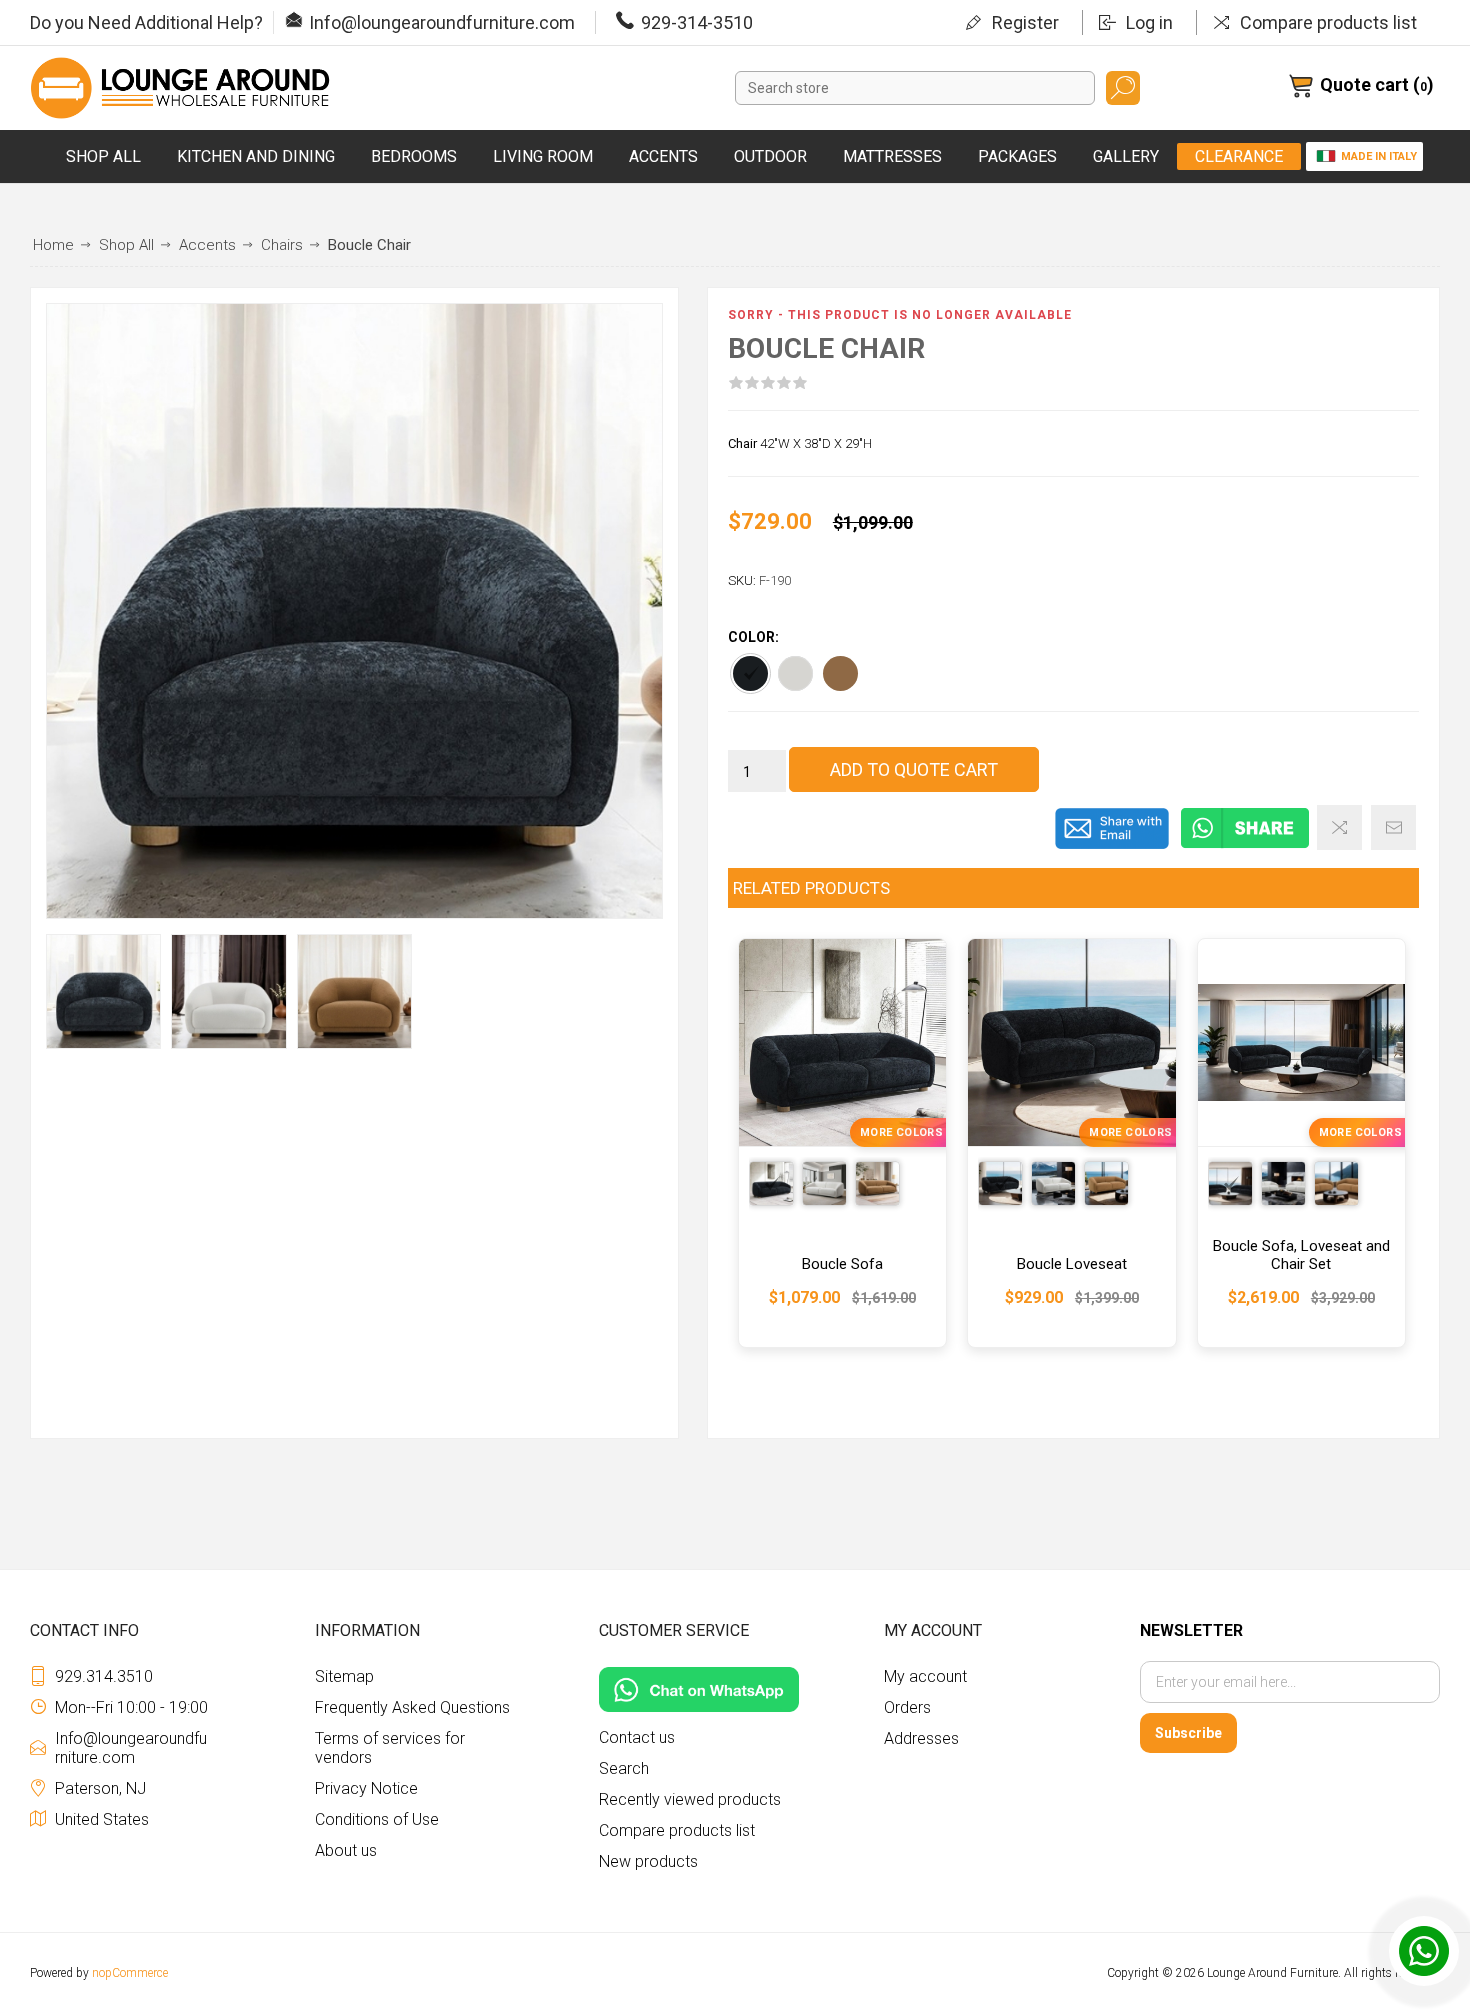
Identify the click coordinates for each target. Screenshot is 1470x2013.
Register (1025, 22)
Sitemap (344, 1676)
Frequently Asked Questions (412, 1707)
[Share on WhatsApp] (1245, 845)
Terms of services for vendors (390, 1748)
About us (346, 1850)
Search (1123, 88)
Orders (907, 1707)
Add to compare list (1339, 827)
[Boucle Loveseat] (1071, 1143)
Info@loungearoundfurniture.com (442, 22)
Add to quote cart (914, 769)
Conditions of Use (377, 1819)
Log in (1149, 22)
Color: (753, 638)
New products (648, 1861)
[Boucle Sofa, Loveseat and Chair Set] (1301, 1143)
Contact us (637, 1737)
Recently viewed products (690, 1799)
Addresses (921, 1738)
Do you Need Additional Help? (146, 22)
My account (925, 1676)
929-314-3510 (697, 22)
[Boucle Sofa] (842, 1143)
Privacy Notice (366, 1788)
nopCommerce (130, 1973)
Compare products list (1328, 22)
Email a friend (1393, 827)
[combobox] (915, 88)
